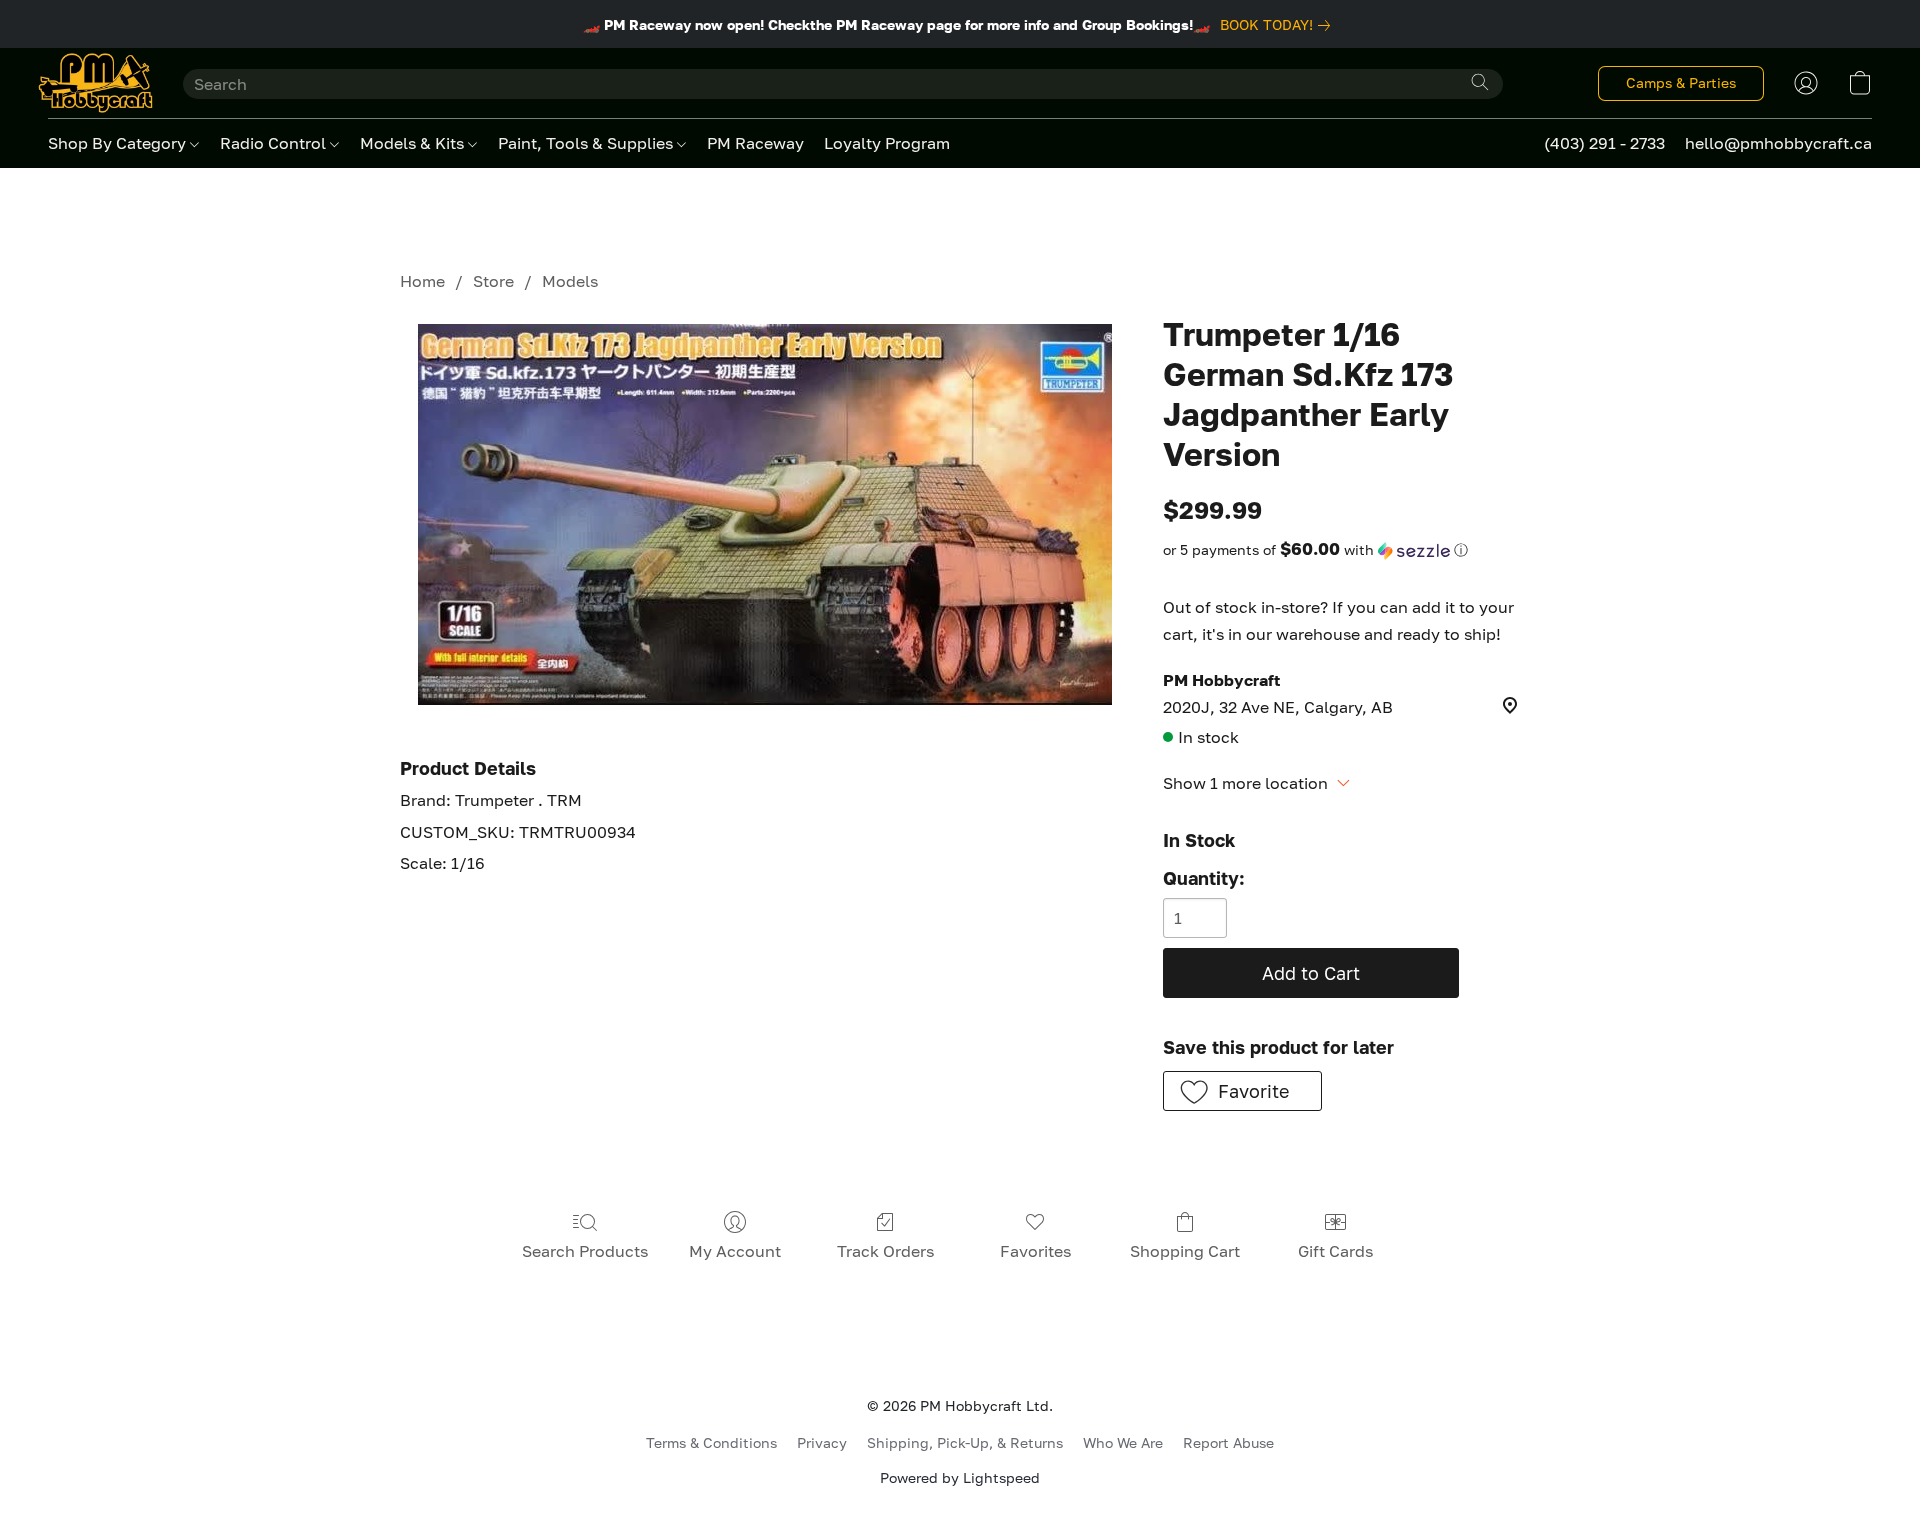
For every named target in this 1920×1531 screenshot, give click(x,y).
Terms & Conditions (711, 1442)
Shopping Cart (1185, 1251)
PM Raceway (755, 143)
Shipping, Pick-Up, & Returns (965, 1442)
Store (493, 281)
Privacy (822, 1442)
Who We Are (1123, 1442)
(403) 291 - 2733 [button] (1604, 143)
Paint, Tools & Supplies (587, 143)
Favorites (1035, 1251)
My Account (735, 1251)
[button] (95, 83)
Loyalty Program (887, 143)
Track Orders (885, 1251)
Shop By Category (119, 143)
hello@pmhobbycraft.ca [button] (1778, 143)
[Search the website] (1480, 82)
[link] (1279, 25)
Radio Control (275, 143)
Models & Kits (414, 143)
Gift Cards (1335, 1251)
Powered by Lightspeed (960, 1477)
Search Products (585, 1251)
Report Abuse (1228, 1442)
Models (570, 281)
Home (422, 281)
